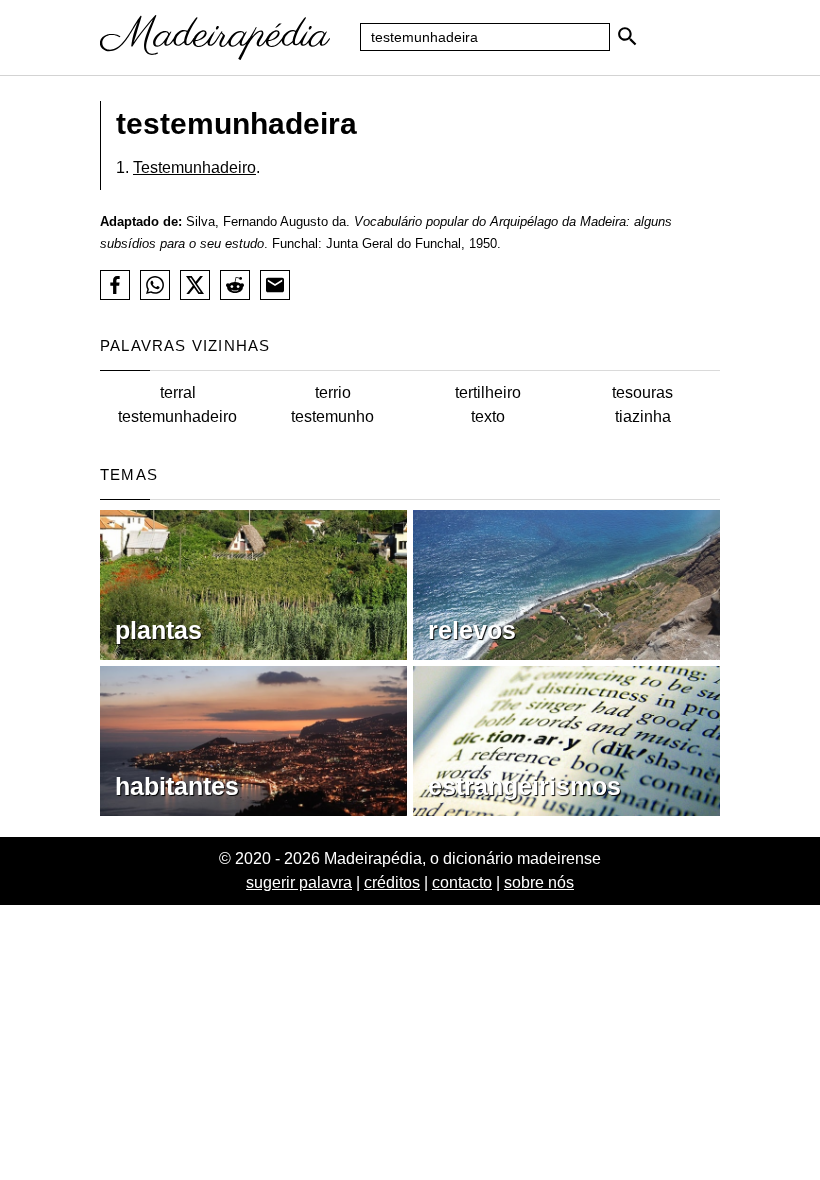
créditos (392, 882)
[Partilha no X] (195, 285)
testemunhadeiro (177, 416)
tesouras (642, 392)
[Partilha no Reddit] (235, 285)
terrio (333, 392)
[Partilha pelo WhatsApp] (155, 285)
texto (488, 416)
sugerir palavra (299, 882)
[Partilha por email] (275, 285)
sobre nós (539, 882)
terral (178, 392)
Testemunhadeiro (194, 167)
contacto (462, 882)
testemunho (332, 416)
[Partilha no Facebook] (115, 285)
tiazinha (643, 416)
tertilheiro (488, 392)
